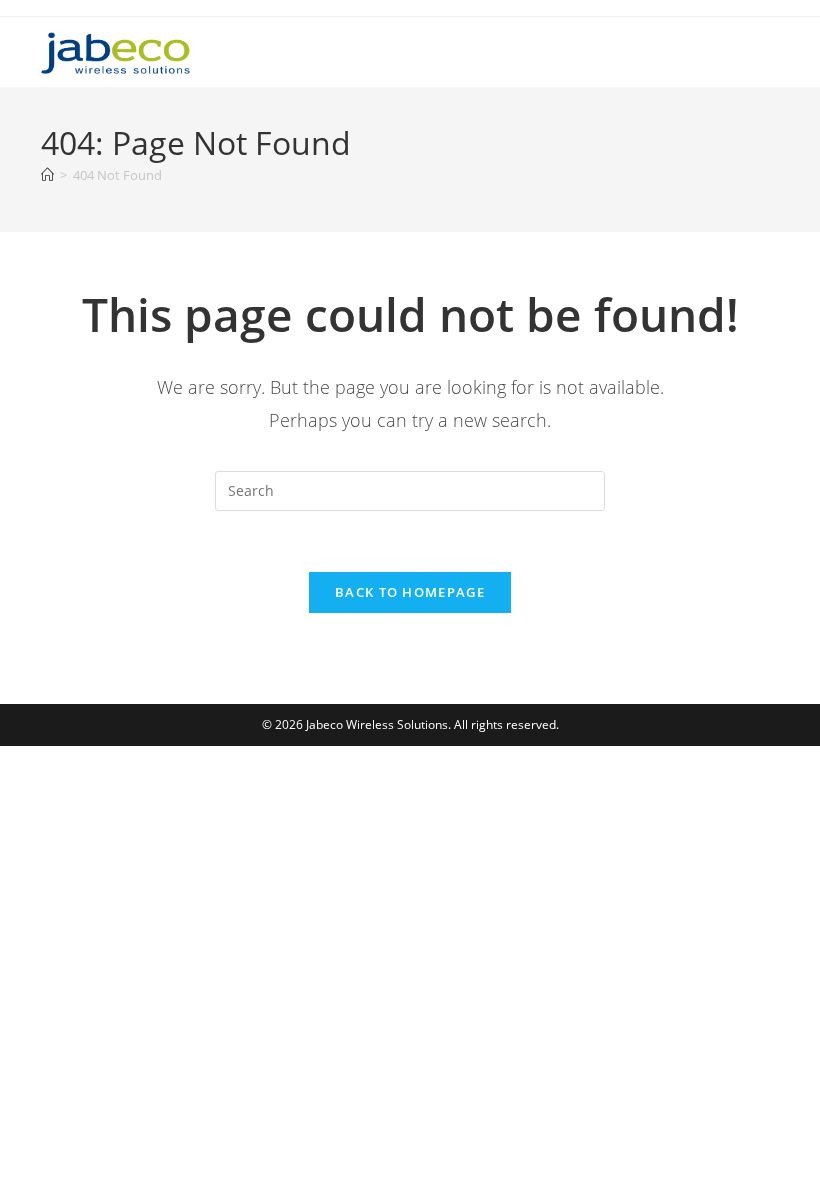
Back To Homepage (410, 592)
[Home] (47, 175)
